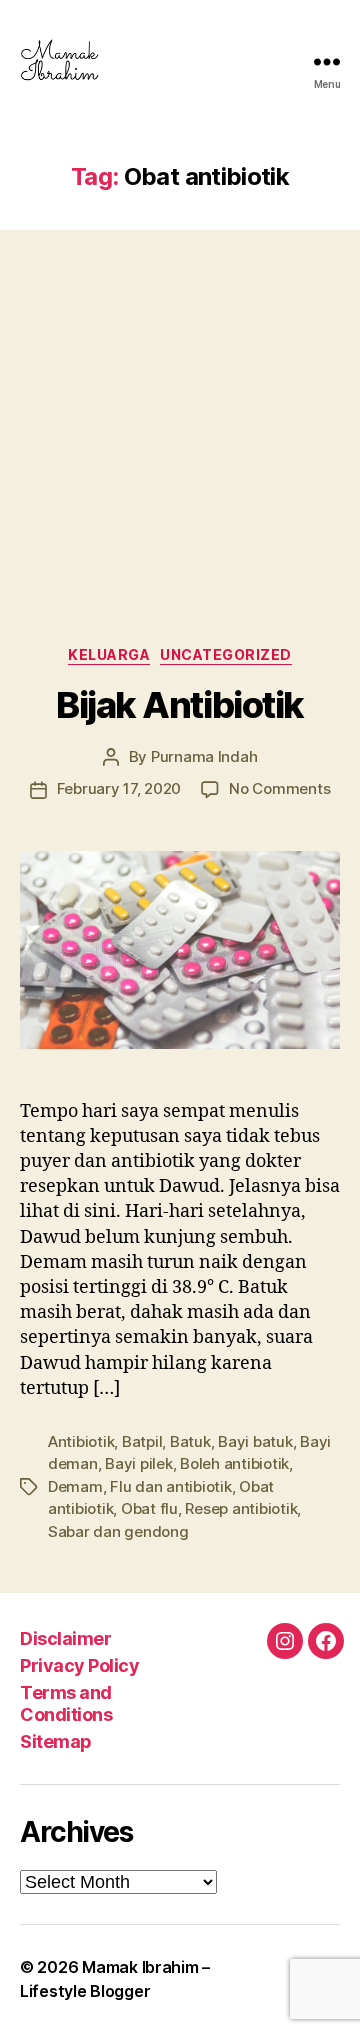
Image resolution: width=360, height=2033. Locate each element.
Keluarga (109, 654)
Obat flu (149, 1508)
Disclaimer (65, 1638)
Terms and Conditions (66, 1704)
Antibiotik (81, 1441)
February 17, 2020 (119, 788)
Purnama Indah (204, 756)
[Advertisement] (180, 418)
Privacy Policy (79, 1665)
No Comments (279, 788)
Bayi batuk (255, 1441)
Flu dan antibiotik (170, 1486)
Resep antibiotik (241, 1508)
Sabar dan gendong (118, 1531)
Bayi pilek (138, 1463)
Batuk (190, 1441)
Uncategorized (226, 654)
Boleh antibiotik (234, 1463)
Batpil (142, 1441)
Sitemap (56, 1741)
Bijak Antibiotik (179, 705)
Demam (75, 1486)
